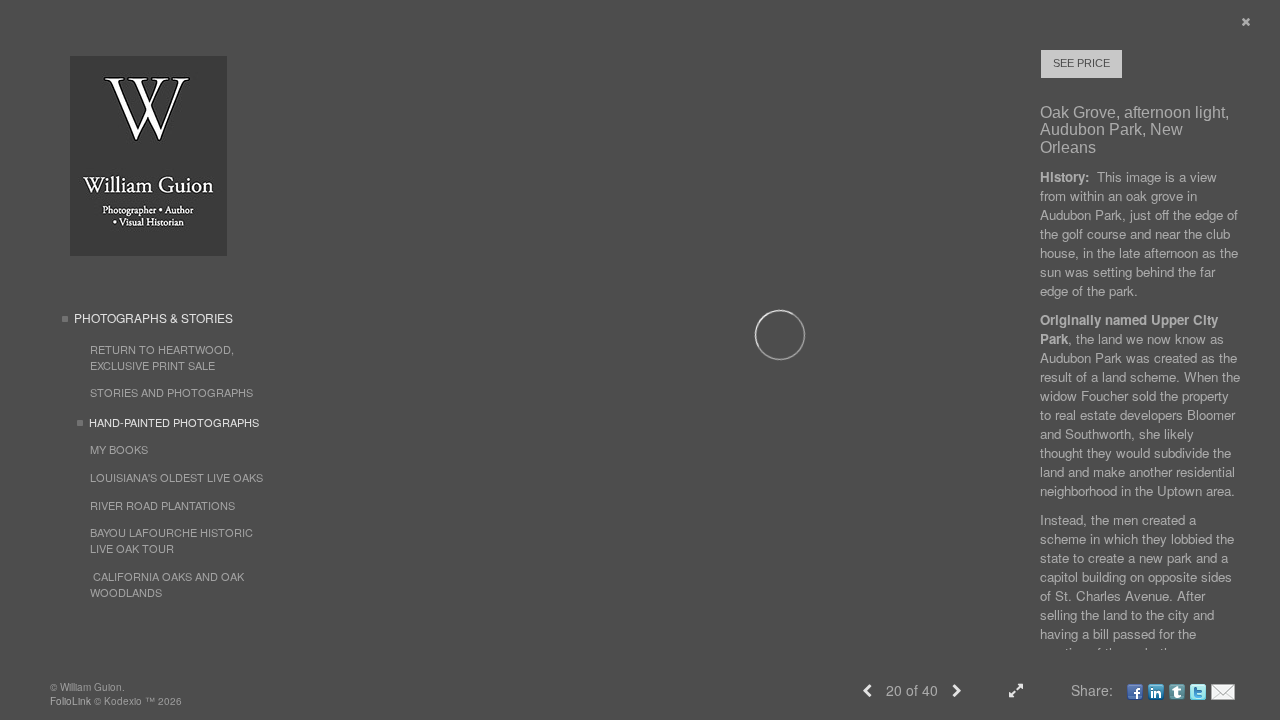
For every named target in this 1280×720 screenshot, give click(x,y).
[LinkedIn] (1156, 690)
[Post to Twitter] (1198, 690)
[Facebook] (1135, 690)
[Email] (1223, 690)
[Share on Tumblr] (1177, 690)
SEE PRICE (1081, 63)
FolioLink (70, 701)
